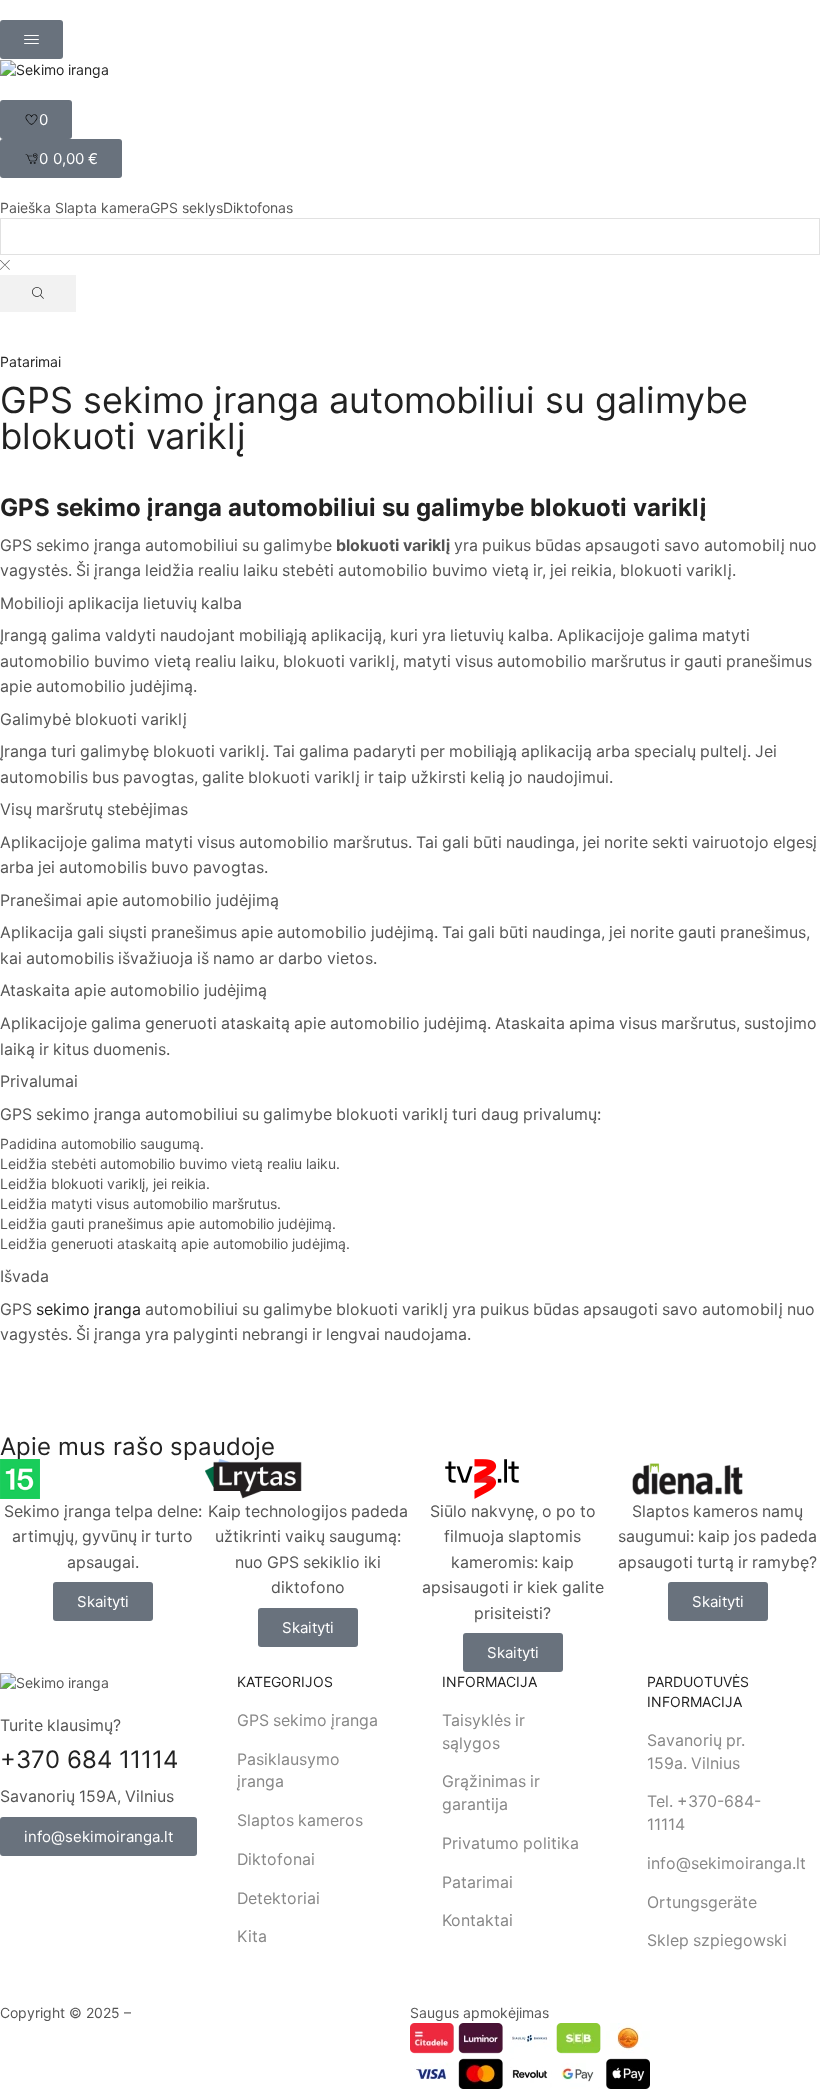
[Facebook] (9, 1886)
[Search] (38, 293)
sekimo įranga (88, 1309)
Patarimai (30, 361)
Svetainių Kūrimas (193, 2012)
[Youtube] (49, 1886)
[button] (31, 39)
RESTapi (282, 2012)
